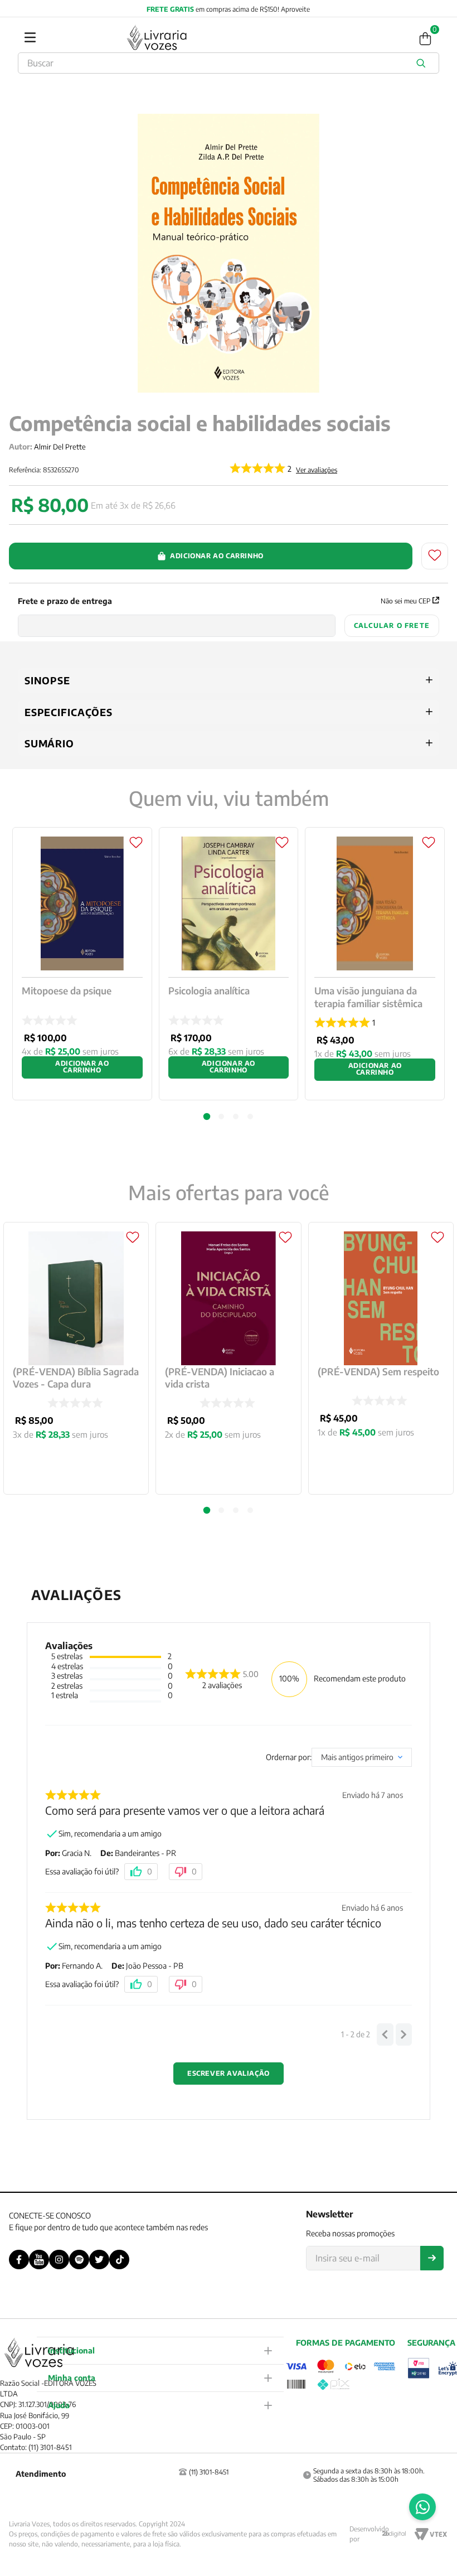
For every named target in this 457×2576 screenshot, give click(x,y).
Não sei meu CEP (405, 601)
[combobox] (229, 63)
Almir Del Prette (60, 447)
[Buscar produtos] (423, 63)
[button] (207, 1510)
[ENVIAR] (432, 2258)
